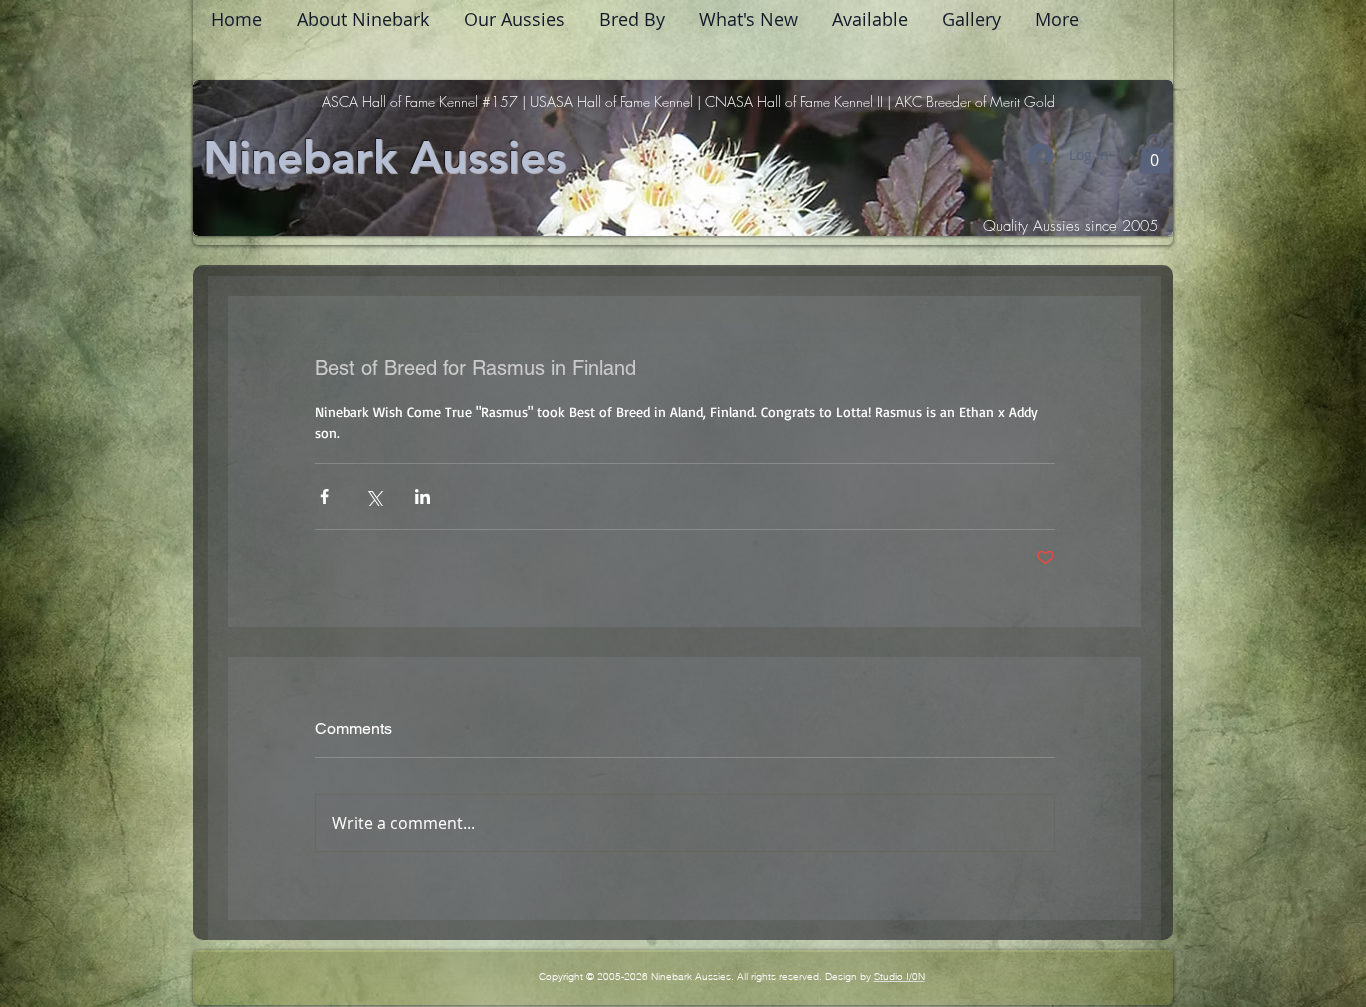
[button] (1154, 153)
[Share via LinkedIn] (422, 496)
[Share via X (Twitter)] (373, 496)
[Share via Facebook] (324, 496)
